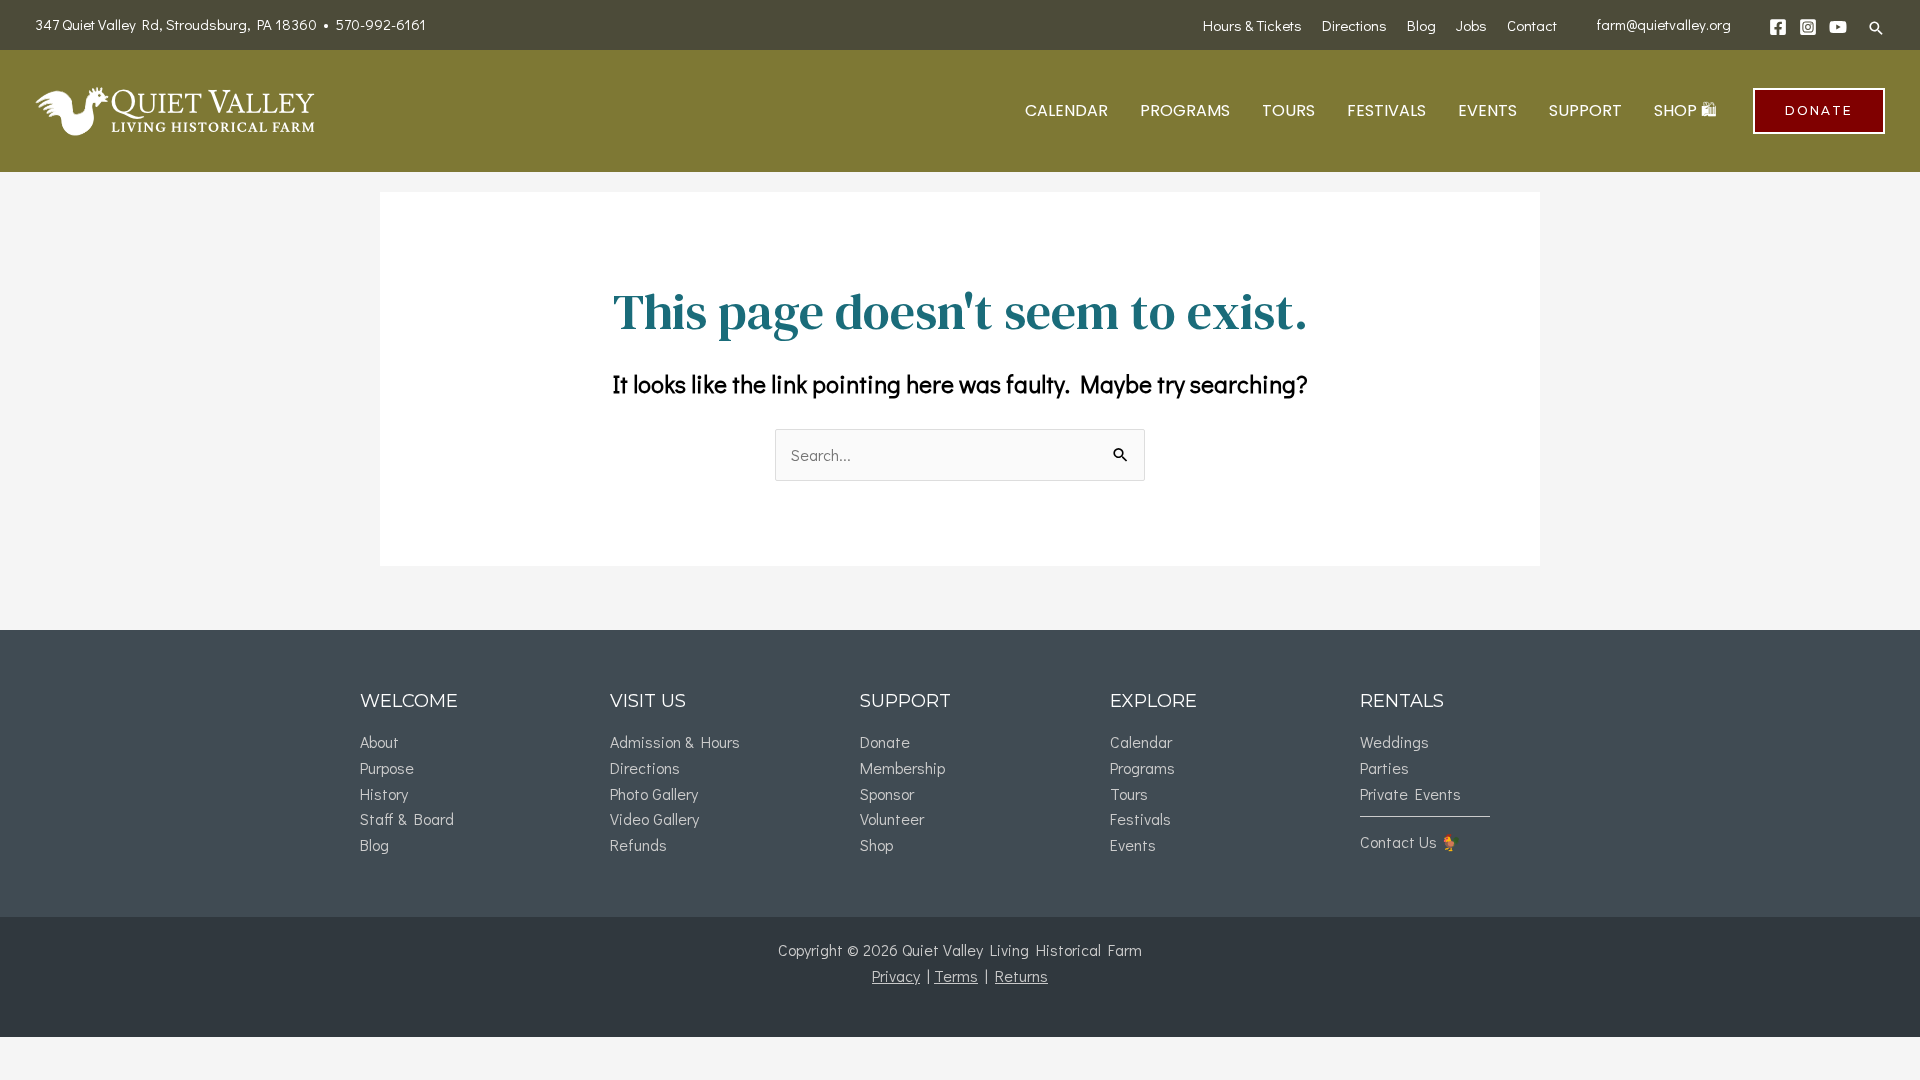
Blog (374, 844)
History (384, 793)
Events (1133, 844)
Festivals (1140, 818)
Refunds (638, 844)
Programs (1142, 767)
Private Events (1410, 793)
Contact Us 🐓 (1410, 841)
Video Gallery (654, 818)
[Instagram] (1808, 27)
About (379, 741)
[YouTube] (1838, 27)
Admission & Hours (675, 741)
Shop (876, 844)
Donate (885, 741)
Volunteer (892, 818)
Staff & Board (407, 818)
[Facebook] (1778, 27)
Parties (1384, 767)
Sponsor (887, 793)
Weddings (1394, 741)
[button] (1876, 28)
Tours (1129, 793)
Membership (902, 767)
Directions (645, 767)
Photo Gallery (654, 793)
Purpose (387, 767)
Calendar (1141, 741)
